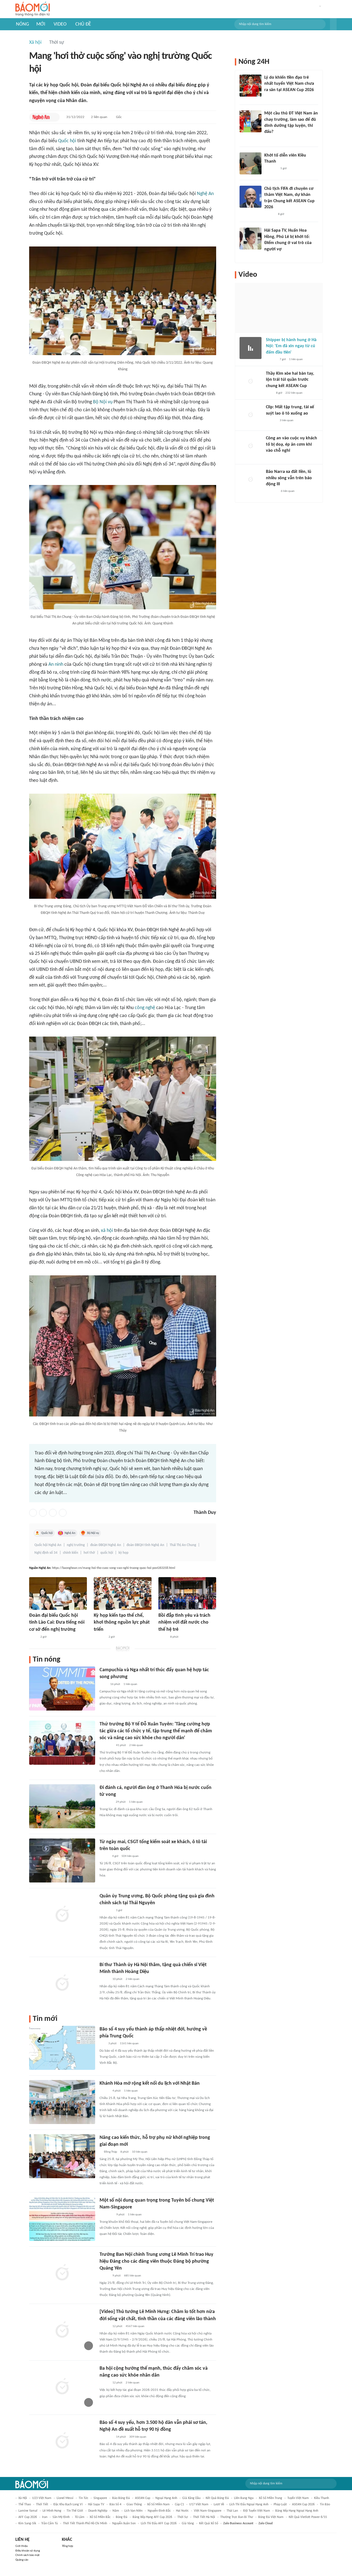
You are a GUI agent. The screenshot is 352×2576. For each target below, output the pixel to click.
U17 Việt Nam (199, 2504)
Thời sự (57, 43)
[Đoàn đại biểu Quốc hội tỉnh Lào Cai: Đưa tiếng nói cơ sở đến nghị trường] (58, 1593)
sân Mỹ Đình (61, 2517)
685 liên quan (133, 2276)
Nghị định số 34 (46, 1553)
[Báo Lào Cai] (33, 1637)
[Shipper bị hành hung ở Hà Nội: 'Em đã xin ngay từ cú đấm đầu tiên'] (251, 348)
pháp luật (280, 2504)
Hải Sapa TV (96, 2504)
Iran (45, 2517)
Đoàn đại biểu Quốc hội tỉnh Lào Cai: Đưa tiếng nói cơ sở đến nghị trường (57, 1622)
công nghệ (145, 1008)
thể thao (25, 2504)
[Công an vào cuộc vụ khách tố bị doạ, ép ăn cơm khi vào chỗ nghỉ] (251, 446)
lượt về (219, 2504)
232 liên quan (294, 393)
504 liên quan (130, 1856)
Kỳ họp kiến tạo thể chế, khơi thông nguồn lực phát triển (122, 1622)
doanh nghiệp (98, 2511)
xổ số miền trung (270, 2498)
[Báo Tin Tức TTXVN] (103, 1684)
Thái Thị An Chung (183, 1545)
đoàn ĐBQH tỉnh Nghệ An (145, 1545)
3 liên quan (287, 420)
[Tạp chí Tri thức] (269, 393)
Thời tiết (42, 2504)
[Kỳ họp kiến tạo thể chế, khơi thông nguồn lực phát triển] (123, 1593)
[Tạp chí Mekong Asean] (102, 2044)
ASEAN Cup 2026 (303, 2504)
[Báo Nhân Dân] (104, 1979)
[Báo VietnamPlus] (106, 2215)
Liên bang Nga (244, 2498)
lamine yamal (28, 2511)
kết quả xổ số (209, 2523)
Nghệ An (205, 194)
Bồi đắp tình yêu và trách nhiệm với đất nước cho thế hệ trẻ (184, 1622)
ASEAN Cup (143, 2498)
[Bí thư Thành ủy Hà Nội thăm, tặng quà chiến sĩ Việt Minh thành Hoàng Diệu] (62, 1983)
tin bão (325, 2504)
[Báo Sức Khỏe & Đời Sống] (104, 2383)
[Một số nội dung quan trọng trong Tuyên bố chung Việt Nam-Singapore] (62, 2219)
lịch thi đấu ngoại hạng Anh (249, 2504)
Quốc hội (67, 141)
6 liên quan (288, 491)
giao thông (134, 2504)
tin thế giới (75, 2511)
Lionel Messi (65, 2498)
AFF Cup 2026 (28, 2517)
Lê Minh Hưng (52, 2511)
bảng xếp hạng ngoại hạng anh (297, 2511)
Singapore (100, 2498)
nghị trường (76, 1545)
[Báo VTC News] (106, 1802)
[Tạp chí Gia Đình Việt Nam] (106, 1745)
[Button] (333, 24)
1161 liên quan (129, 2044)
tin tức (83, 2498)
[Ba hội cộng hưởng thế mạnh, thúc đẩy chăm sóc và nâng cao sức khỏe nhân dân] (62, 2387)
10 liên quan (140, 2152)
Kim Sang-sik (27, 2523)
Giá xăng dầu (191, 2498)
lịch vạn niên (133, 2511)
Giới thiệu (22, 2546)
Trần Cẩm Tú (50, 2523)
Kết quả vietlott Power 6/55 (308, 2517)
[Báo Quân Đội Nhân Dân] (106, 1911)
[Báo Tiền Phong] (269, 214)
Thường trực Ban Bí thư (237, 2517)
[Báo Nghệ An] (41, 117)
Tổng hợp (68, 2546)
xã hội (107, 1231)
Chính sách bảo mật (28, 2555)
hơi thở (89, 1553)
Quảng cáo (22, 2560)
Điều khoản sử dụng (28, 2551)
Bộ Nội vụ (103, 402)
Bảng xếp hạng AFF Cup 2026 (152, 2517)
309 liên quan (138, 2437)
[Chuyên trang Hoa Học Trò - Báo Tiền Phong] (267, 139)
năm (116, 2511)
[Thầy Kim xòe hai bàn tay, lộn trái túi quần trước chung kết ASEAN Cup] (251, 382)
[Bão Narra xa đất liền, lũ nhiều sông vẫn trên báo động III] (251, 480)
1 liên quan (130, 1684)
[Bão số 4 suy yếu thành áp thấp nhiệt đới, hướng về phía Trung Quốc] (62, 2048)
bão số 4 (115, 2504)
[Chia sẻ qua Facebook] (33, 1513)
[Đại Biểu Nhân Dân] (163, 1637)
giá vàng (188, 2523)
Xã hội (35, 43)
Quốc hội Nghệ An (48, 1545)
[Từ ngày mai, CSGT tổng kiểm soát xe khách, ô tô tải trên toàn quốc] (62, 1860)
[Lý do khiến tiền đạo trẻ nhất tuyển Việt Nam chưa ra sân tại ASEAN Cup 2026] (251, 86)
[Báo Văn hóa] (104, 2091)
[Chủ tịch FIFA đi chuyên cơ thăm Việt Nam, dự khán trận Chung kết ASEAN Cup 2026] (251, 197)
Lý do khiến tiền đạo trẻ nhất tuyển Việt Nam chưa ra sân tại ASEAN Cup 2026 (289, 84)
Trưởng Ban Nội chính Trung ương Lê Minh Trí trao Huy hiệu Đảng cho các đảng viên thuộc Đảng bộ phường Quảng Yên (156, 2261)
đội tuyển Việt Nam (257, 2511)
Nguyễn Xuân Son (124, 2523)
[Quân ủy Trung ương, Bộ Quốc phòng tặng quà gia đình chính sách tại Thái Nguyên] (62, 1915)
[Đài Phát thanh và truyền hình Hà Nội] (100, 1637)
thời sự (183, 2517)
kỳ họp (123, 1553)
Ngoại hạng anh (166, 2498)
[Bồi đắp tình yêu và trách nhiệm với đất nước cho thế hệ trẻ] (187, 1593)
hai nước (182, 2511)
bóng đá (122, 2517)
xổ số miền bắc (100, 2517)
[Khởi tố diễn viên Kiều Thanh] (251, 163)
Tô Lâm (80, 2517)
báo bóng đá (121, 2498)
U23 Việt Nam (42, 2498)
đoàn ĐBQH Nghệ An (106, 1545)
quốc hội (107, 1553)
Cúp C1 (179, 2504)
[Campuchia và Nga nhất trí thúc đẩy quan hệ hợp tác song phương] (62, 1689)
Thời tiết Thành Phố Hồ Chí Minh (85, 2523)
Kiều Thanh (321, 2498)
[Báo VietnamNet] (104, 1856)
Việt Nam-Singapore (208, 2511)
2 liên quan (99, 117)
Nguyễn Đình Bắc (159, 2511)
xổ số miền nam (158, 2504)
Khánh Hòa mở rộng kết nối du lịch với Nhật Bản (150, 2083)
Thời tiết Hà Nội (204, 2517)
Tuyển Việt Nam (298, 2498)
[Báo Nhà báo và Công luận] (106, 2437)
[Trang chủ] (33, 9)
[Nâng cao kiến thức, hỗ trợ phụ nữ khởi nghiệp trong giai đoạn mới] (62, 2156)
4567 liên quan (135, 2326)
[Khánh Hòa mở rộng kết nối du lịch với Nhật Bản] (62, 2102)
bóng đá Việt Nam (271, 2517)
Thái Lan (232, 2511)
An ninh (56, 664)
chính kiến (71, 1553)
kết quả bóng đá (217, 2498)
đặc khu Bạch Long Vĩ (68, 2504)
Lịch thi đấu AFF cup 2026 (159, 2523)
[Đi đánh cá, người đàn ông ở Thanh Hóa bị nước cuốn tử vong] (62, 1806)
